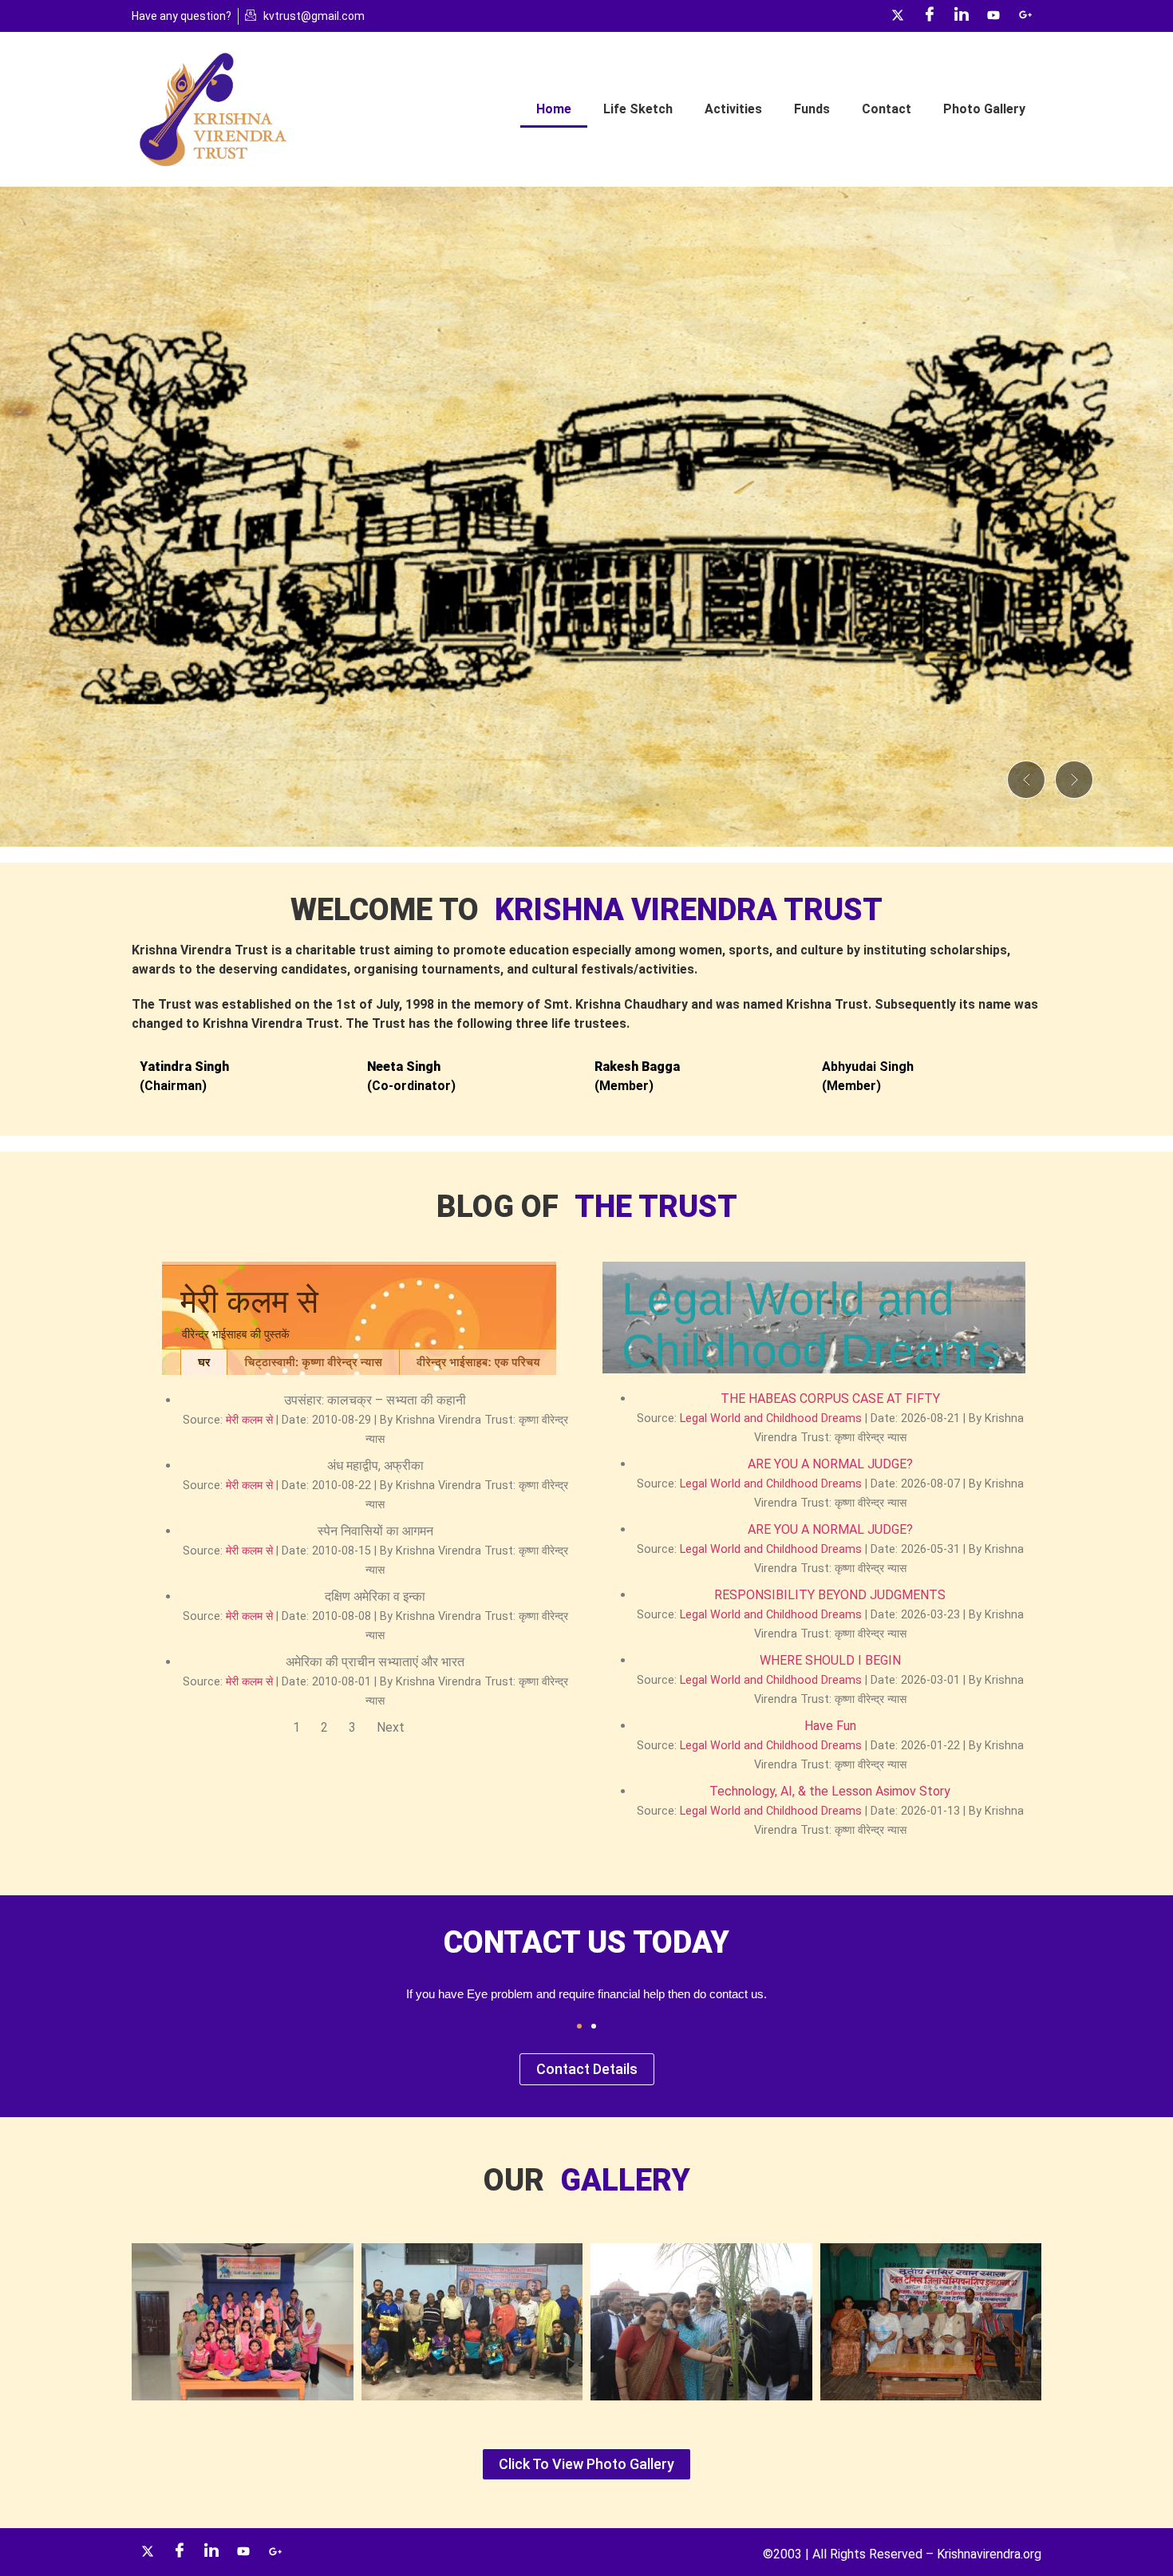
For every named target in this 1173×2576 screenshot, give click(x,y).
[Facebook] (930, 16)
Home (554, 109)
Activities (733, 109)
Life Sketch (638, 109)
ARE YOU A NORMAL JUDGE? (830, 1464)
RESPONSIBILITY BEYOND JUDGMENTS (830, 1595)
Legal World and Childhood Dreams (771, 1418)
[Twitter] (898, 16)
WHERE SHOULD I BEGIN (830, 1660)
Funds (812, 109)
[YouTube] (993, 16)
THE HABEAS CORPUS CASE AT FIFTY (830, 1399)
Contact (887, 109)
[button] (1026, 780)
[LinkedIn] (962, 16)
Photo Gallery (984, 109)
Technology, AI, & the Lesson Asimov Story (830, 1791)
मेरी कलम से (249, 1420)
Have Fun (830, 1726)
